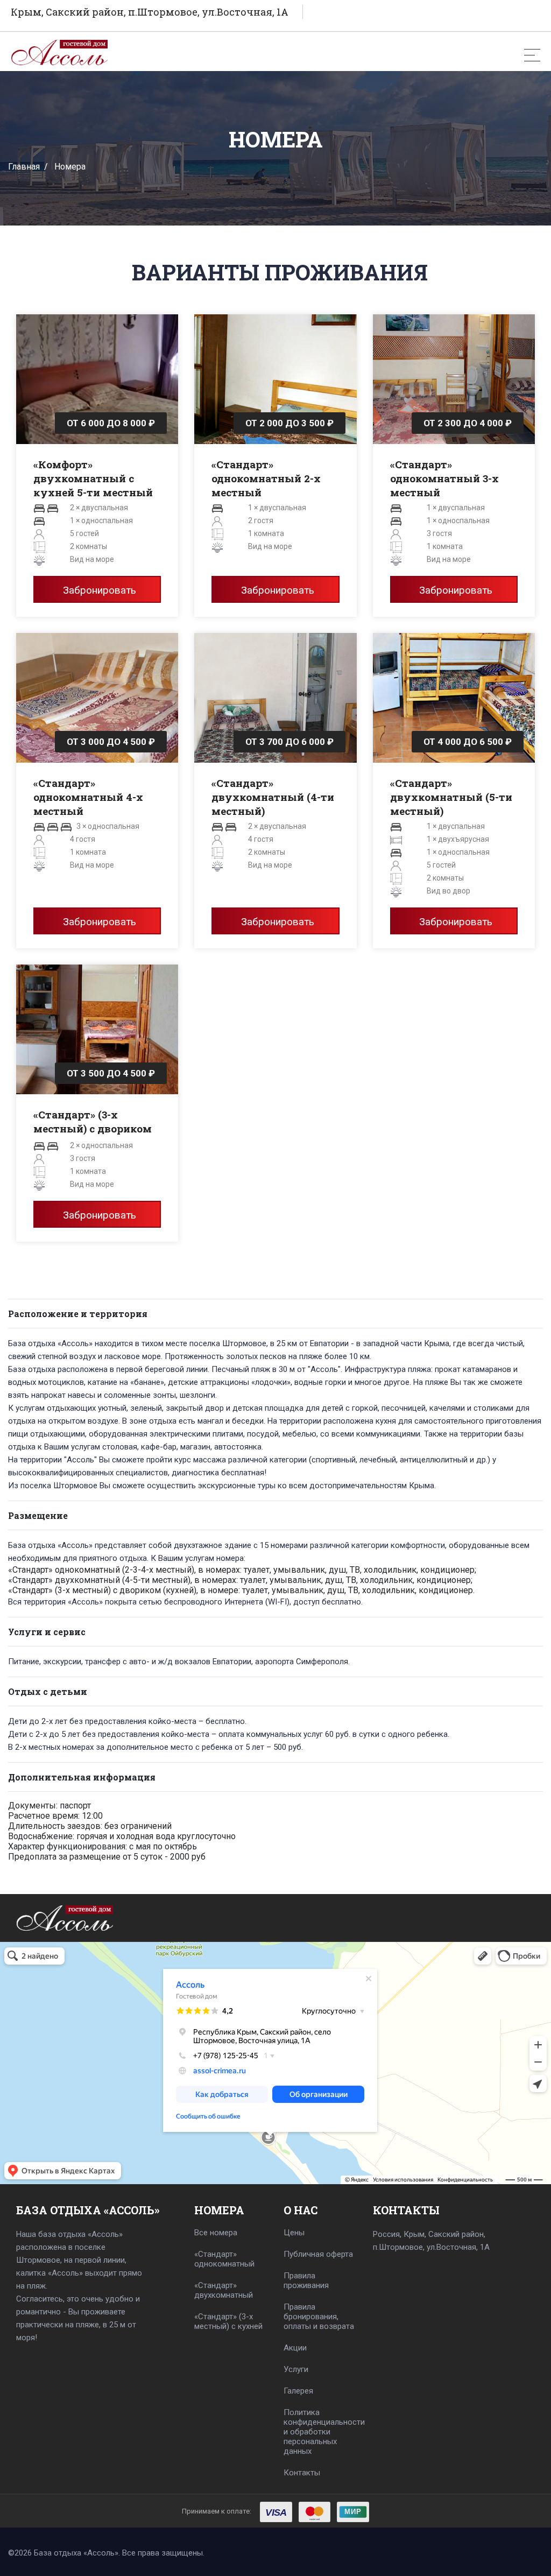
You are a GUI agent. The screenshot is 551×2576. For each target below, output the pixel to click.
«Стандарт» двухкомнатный (224, 2290)
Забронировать (100, 590)
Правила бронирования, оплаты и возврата (319, 2317)
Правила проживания (306, 2281)
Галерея (298, 2391)
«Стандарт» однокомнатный (224, 2259)
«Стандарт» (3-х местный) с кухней (228, 2321)
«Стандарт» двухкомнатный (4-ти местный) (273, 797)
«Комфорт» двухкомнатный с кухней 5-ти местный (93, 478)
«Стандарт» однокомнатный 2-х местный (266, 478)
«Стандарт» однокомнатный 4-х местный (88, 797)
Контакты (302, 2473)
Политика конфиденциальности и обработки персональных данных (320, 2432)
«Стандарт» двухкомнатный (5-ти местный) (451, 797)
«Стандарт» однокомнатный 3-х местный (444, 478)
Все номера (216, 2233)
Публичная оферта (318, 2254)
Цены (294, 2233)
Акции (295, 2348)
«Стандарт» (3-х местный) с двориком (93, 1121)
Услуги (296, 2369)
